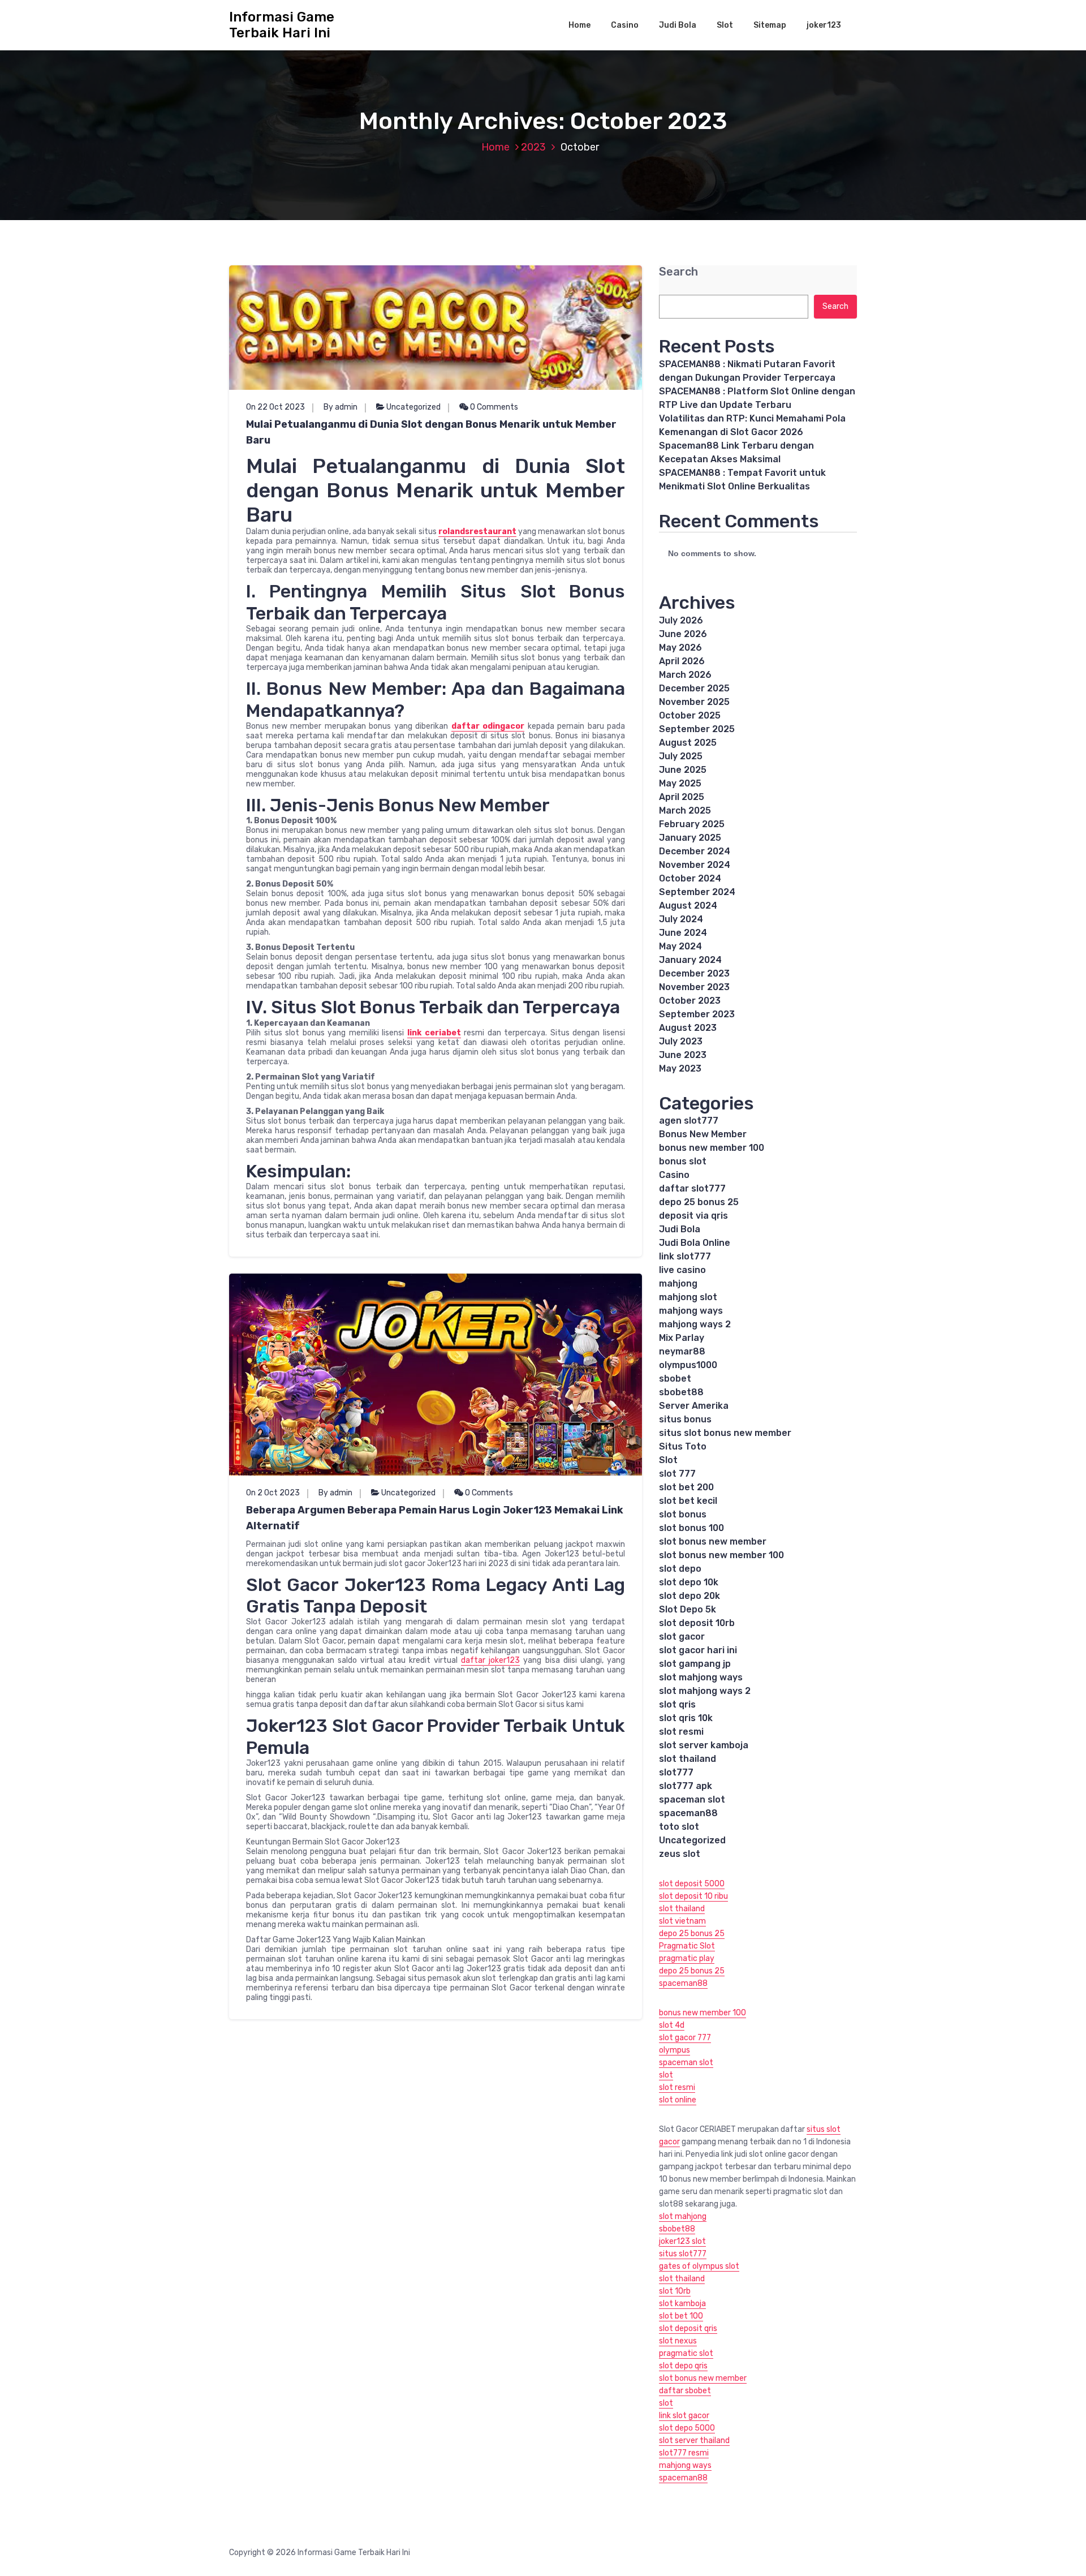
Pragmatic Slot (687, 1946)
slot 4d (672, 2025)
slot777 (676, 1772)
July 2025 (681, 756)
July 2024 (681, 919)
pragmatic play (687, 1958)
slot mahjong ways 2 (705, 1691)
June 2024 (683, 933)
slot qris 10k (686, 1718)
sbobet (675, 1379)
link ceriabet (434, 1033)
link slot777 (685, 1256)
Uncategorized (413, 407)
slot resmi (681, 1732)
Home (579, 25)
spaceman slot (692, 1799)
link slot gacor (684, 2416)
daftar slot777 (692, 1188)
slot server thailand (694, 2440)
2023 (533, 147)
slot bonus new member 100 (721, 1555)
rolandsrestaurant (477, 532)
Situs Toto (683, 1446)
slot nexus (678, 2341)
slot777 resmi (684, 2453)
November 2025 (694, 702)
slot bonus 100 (691, 1528)
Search (678, 272)
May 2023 (680, 1068)
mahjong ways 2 (695, 1324)
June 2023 (683, 1055)
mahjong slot (688, 1297)
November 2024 (695, 865)
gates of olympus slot (699, 2266)
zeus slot (680, 1854)
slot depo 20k (689, 1596)
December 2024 (695, 851)
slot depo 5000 (687, 2428)
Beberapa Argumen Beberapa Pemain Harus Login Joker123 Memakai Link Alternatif (435, 1518)
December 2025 (694, 688)
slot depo (680, 1569)
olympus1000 (688, 1365)
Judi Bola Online (695, 1243)
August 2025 (688, 743)
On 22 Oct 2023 (275, 407)
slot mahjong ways (701, 1677)
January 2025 (690, 838)
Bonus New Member (703, 1134)
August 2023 (688, 1028)
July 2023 (681, 1041)
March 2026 (685, 675)
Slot (725, 25)
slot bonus (683, 1514)
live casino (682, 1270)
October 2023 (690, 1001)
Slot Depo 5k (688, 1609)
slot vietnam (682, 1921)
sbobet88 (681, 1392)
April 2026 (682, 661)
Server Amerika (694, 1406)
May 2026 (680, 648)
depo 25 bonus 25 (699, 1202)
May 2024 (680, 946)
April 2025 (682, 797)
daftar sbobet (685, 2391)
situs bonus (685, 1419)
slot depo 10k (689, 1582)
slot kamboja (682, 2304)
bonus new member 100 (712, 1148)
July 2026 (681, 620)
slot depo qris (683, 2366)
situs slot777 (683, 2254)
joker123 (824, 25)
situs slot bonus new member (725, 1433)
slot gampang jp (695, 1664)
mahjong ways (691, 1311)
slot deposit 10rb (697, 1623)
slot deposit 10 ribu (693, 1896)
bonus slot (683, 1161)
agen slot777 (689, 1121)
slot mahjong (683, 2216)
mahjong (678, 1283)
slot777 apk (686, 1786)
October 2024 (690, 878)
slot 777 (677, 1474)
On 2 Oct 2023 (273, 1493)
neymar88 (682, 1351)
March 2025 (685, 810)
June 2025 (683, 770)
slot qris (677, 1704)
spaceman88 (688, 1813)
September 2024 (697, 892)
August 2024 (688, 906)
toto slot (679, 1827)
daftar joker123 (490, 1660)
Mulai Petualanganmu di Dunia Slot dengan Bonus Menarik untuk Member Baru (431, 432)
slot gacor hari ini (698, 1650)
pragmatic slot (686, 2353)
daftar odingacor (488, 726)
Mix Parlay (682, 1338)
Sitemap (770, 25)
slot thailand (688, 1759)
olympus (675, 2050)
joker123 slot (682, 2241)
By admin (341, 407)
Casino (625, 25)
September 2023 (697, 1014)
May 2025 (680, 783)
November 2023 (694, 987)
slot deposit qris (688, 2328)
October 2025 (690, 715)
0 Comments (493, 407)
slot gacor (682, 1637)
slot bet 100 (681, 2316)
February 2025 (692, 824)
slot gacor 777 (685, 2038)
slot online (678, 2100)
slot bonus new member (713, 1541)
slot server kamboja (704, 1745)
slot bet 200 (686, 1487)
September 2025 (697, 729)
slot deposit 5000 (692, 1884)
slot (666, 2075)
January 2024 (690, 960)
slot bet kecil (688, 1501)
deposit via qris (693, 1216)
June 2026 (683, 634)
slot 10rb (675, 2291)
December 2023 (694, 973)
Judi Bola (678, 25)
